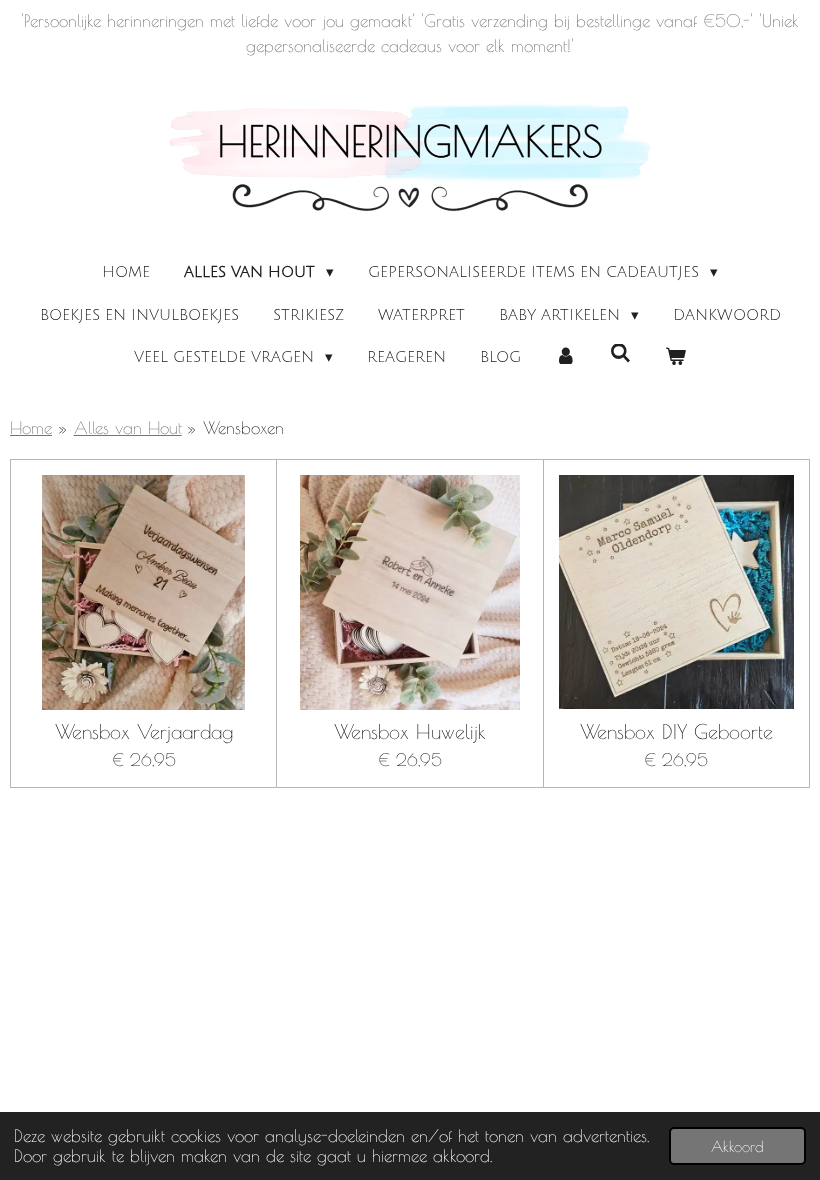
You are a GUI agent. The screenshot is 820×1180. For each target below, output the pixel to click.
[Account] (565, 357)
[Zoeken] (620, 354)
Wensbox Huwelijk (410, 731)
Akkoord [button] (737, 1146)
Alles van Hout (128, 428)
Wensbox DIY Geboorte (676, 731)
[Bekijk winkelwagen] (675, 357)
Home (31, 428)
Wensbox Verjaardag (144, 731)
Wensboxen (243, 428)
